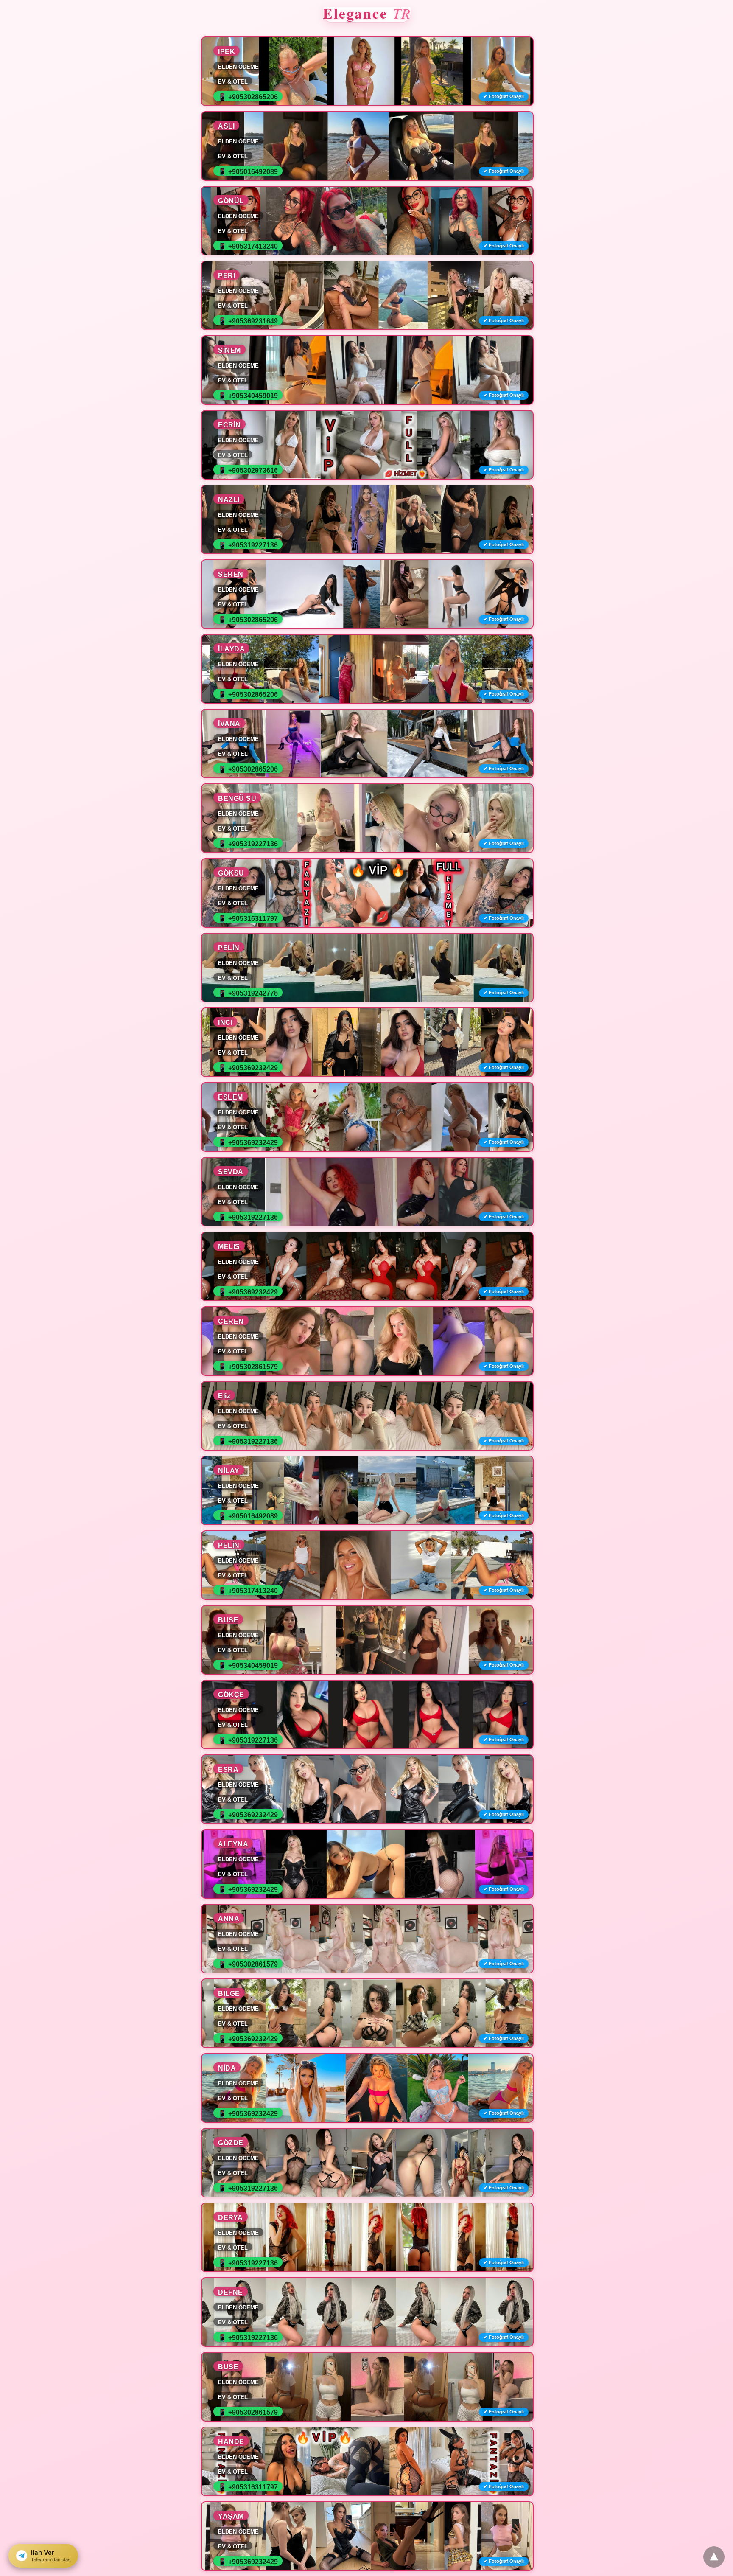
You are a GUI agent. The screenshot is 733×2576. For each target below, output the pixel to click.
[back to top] (714, 2557)
